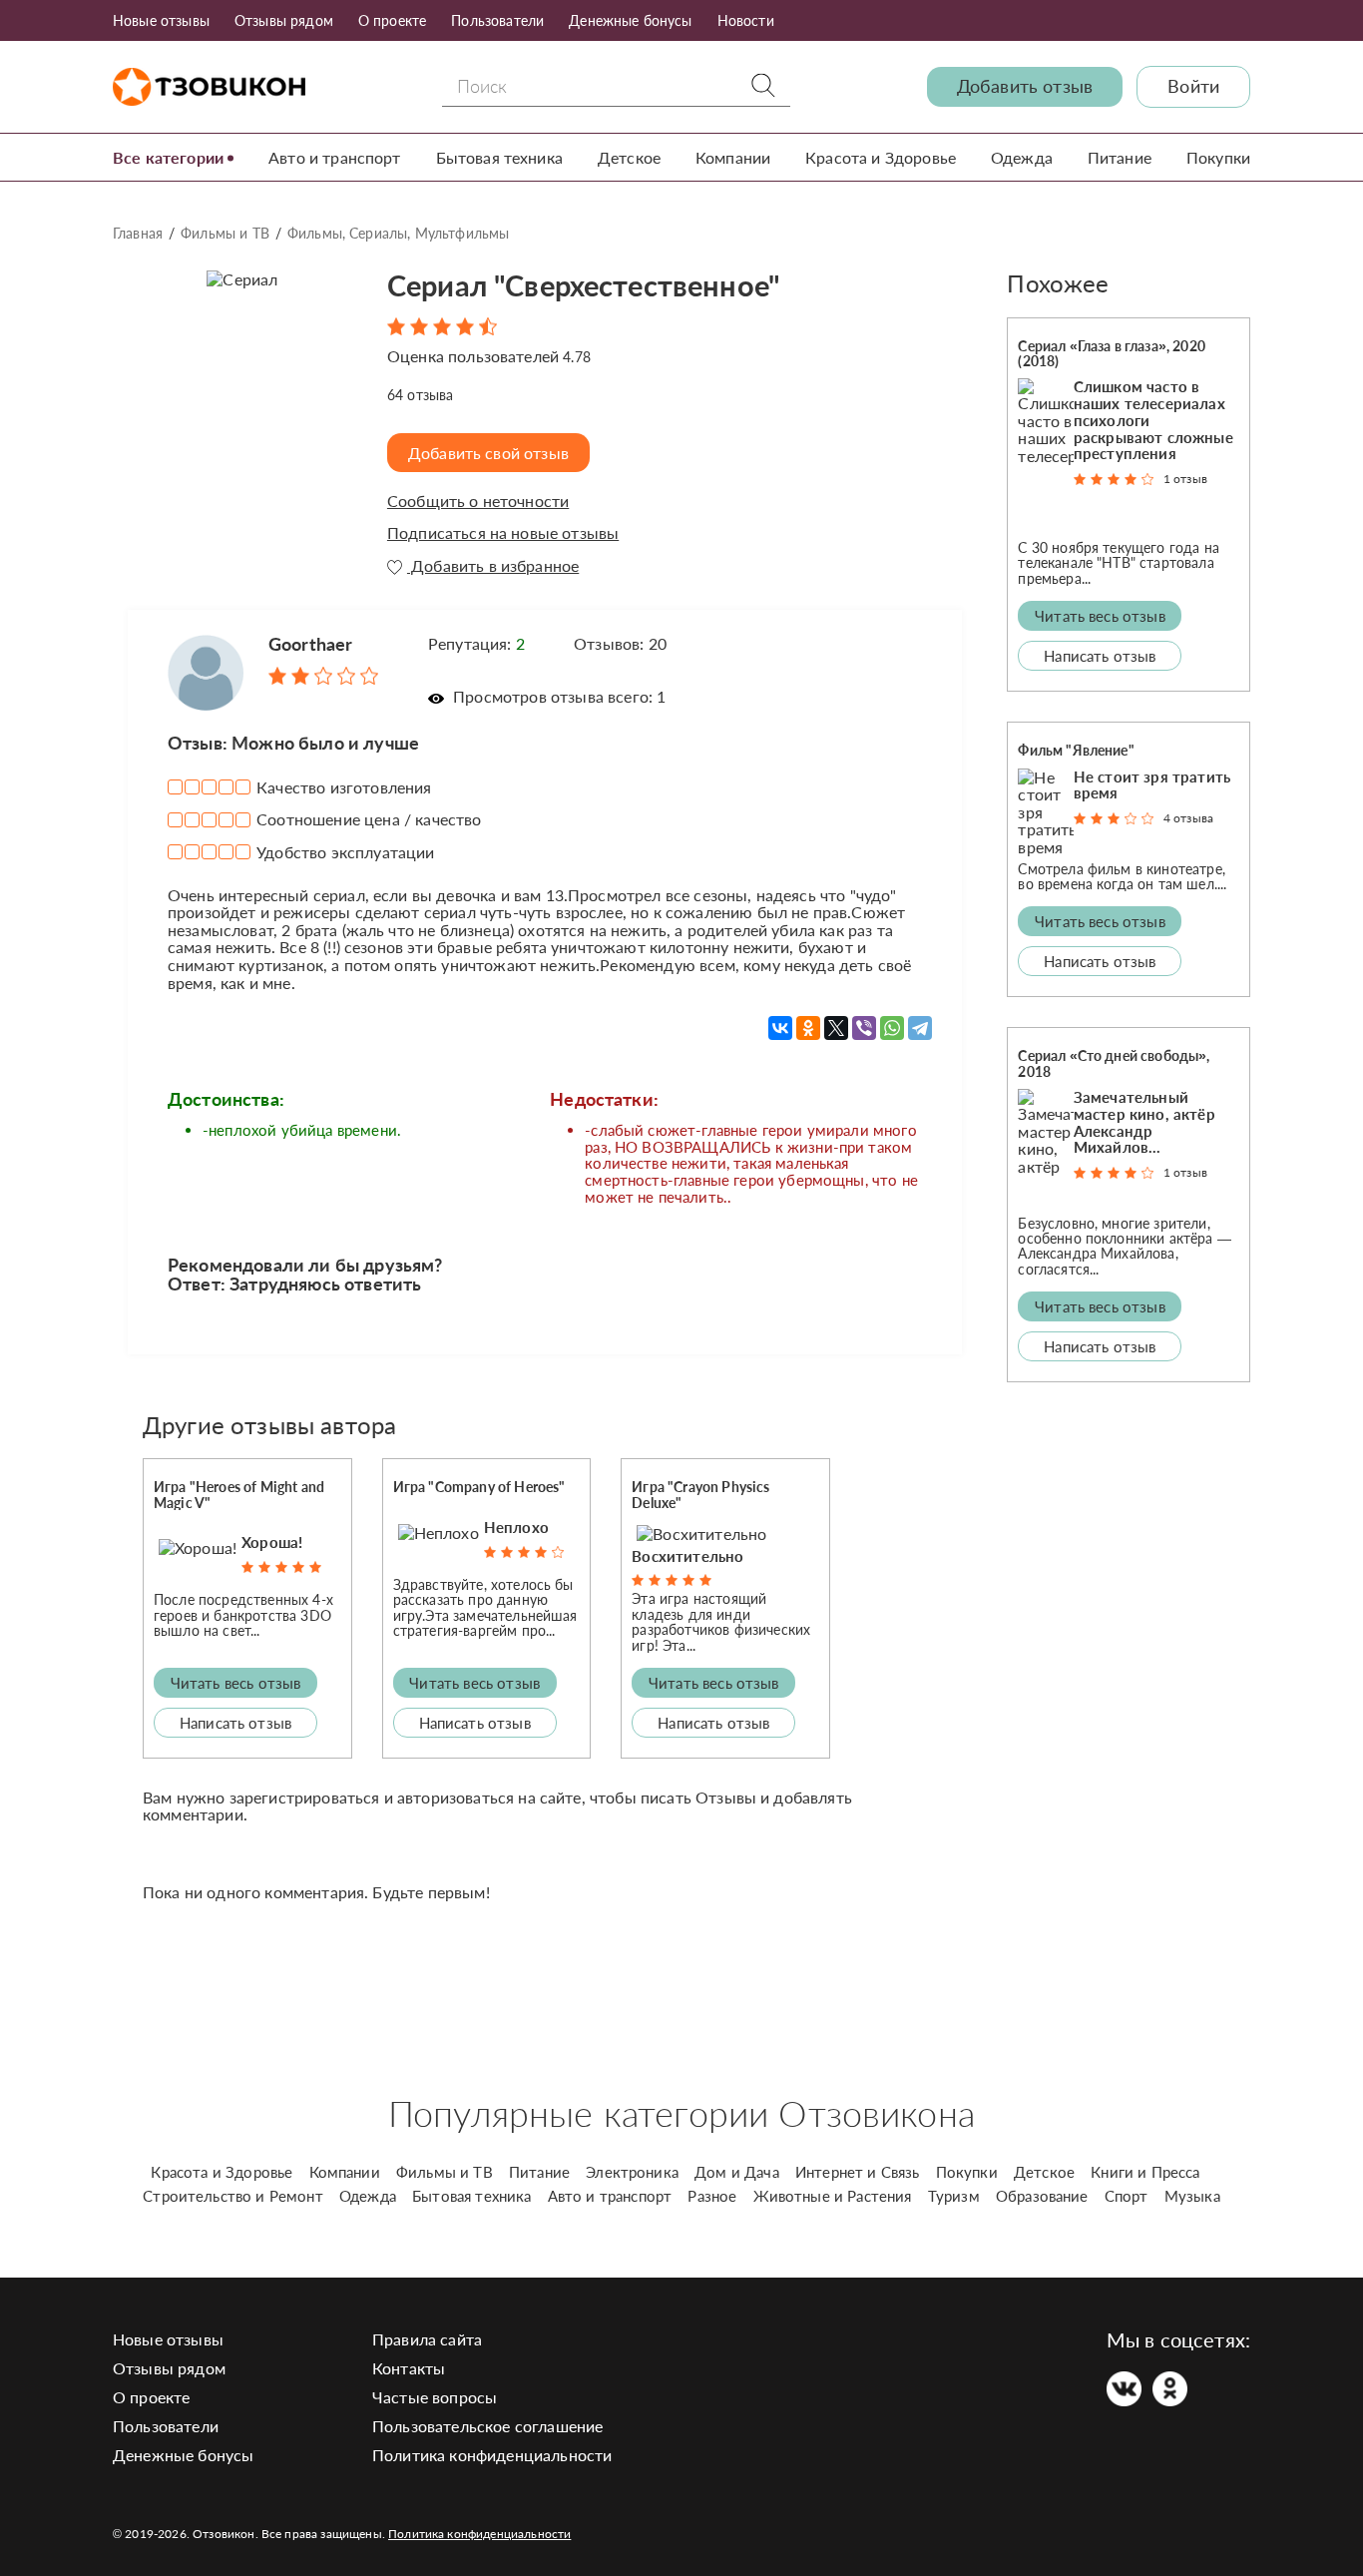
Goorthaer (310, 644)
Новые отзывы (161, 20)
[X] (836, 1028)
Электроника (632, 2172)
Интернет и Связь (858, 2172)
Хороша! (272, 1542)
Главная (138, 233)
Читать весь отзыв (236, 1683)
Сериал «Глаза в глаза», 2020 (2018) (1111, 353)
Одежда (1022, 157)
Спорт (1127, 2196)
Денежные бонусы (630, 20)
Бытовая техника (499, 157)
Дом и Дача (737, 2172)
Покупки (1218, 157)
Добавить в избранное (493, 566)
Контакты (409, 2368)
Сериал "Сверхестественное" (583, 285)
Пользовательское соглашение (487, 2426)
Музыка (1192, 2196)
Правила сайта (427, 2339)
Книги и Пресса (1145, 2172)
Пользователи (497, 20)
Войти (1193, 86)
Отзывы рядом (284, 20)
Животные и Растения (833, 2196)
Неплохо (516, 1527)
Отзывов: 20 (620, 643)
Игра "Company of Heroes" (479, 1487)
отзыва (420, 395)
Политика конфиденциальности (492, 2455)
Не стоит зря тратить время (1152, 785)
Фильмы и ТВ (225, 233)
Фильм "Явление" (1076, 750)
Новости (746, 20)
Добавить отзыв (1025, 86)
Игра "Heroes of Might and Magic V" (239, 1494)
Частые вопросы (435, 2397)
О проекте (392, 20)
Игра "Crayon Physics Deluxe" (700, 1494)
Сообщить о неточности (478, 501)
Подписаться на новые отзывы (503, 533)
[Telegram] (920, 1028)
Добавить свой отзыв (488, 453)
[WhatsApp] (892, 1028)
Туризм (954, 2196)
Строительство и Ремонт (233, 2196)
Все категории (168, 157)
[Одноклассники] (808, 1028)
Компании (733, 157)
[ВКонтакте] (780, 1028)
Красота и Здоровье (881, 157)
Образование (1042, 2196)
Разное (712, 2196)
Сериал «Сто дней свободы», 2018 (1114, 1063)
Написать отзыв (235, 1723)
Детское (629, 157)
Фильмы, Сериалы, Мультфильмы (398, 233)
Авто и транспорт (335, 157)
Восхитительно (687, 1556)
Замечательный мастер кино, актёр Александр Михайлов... (1144, 1122)
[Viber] (864, 1028)
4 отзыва (1188, 818)
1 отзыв (1185, 479)
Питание (1120, 157)
